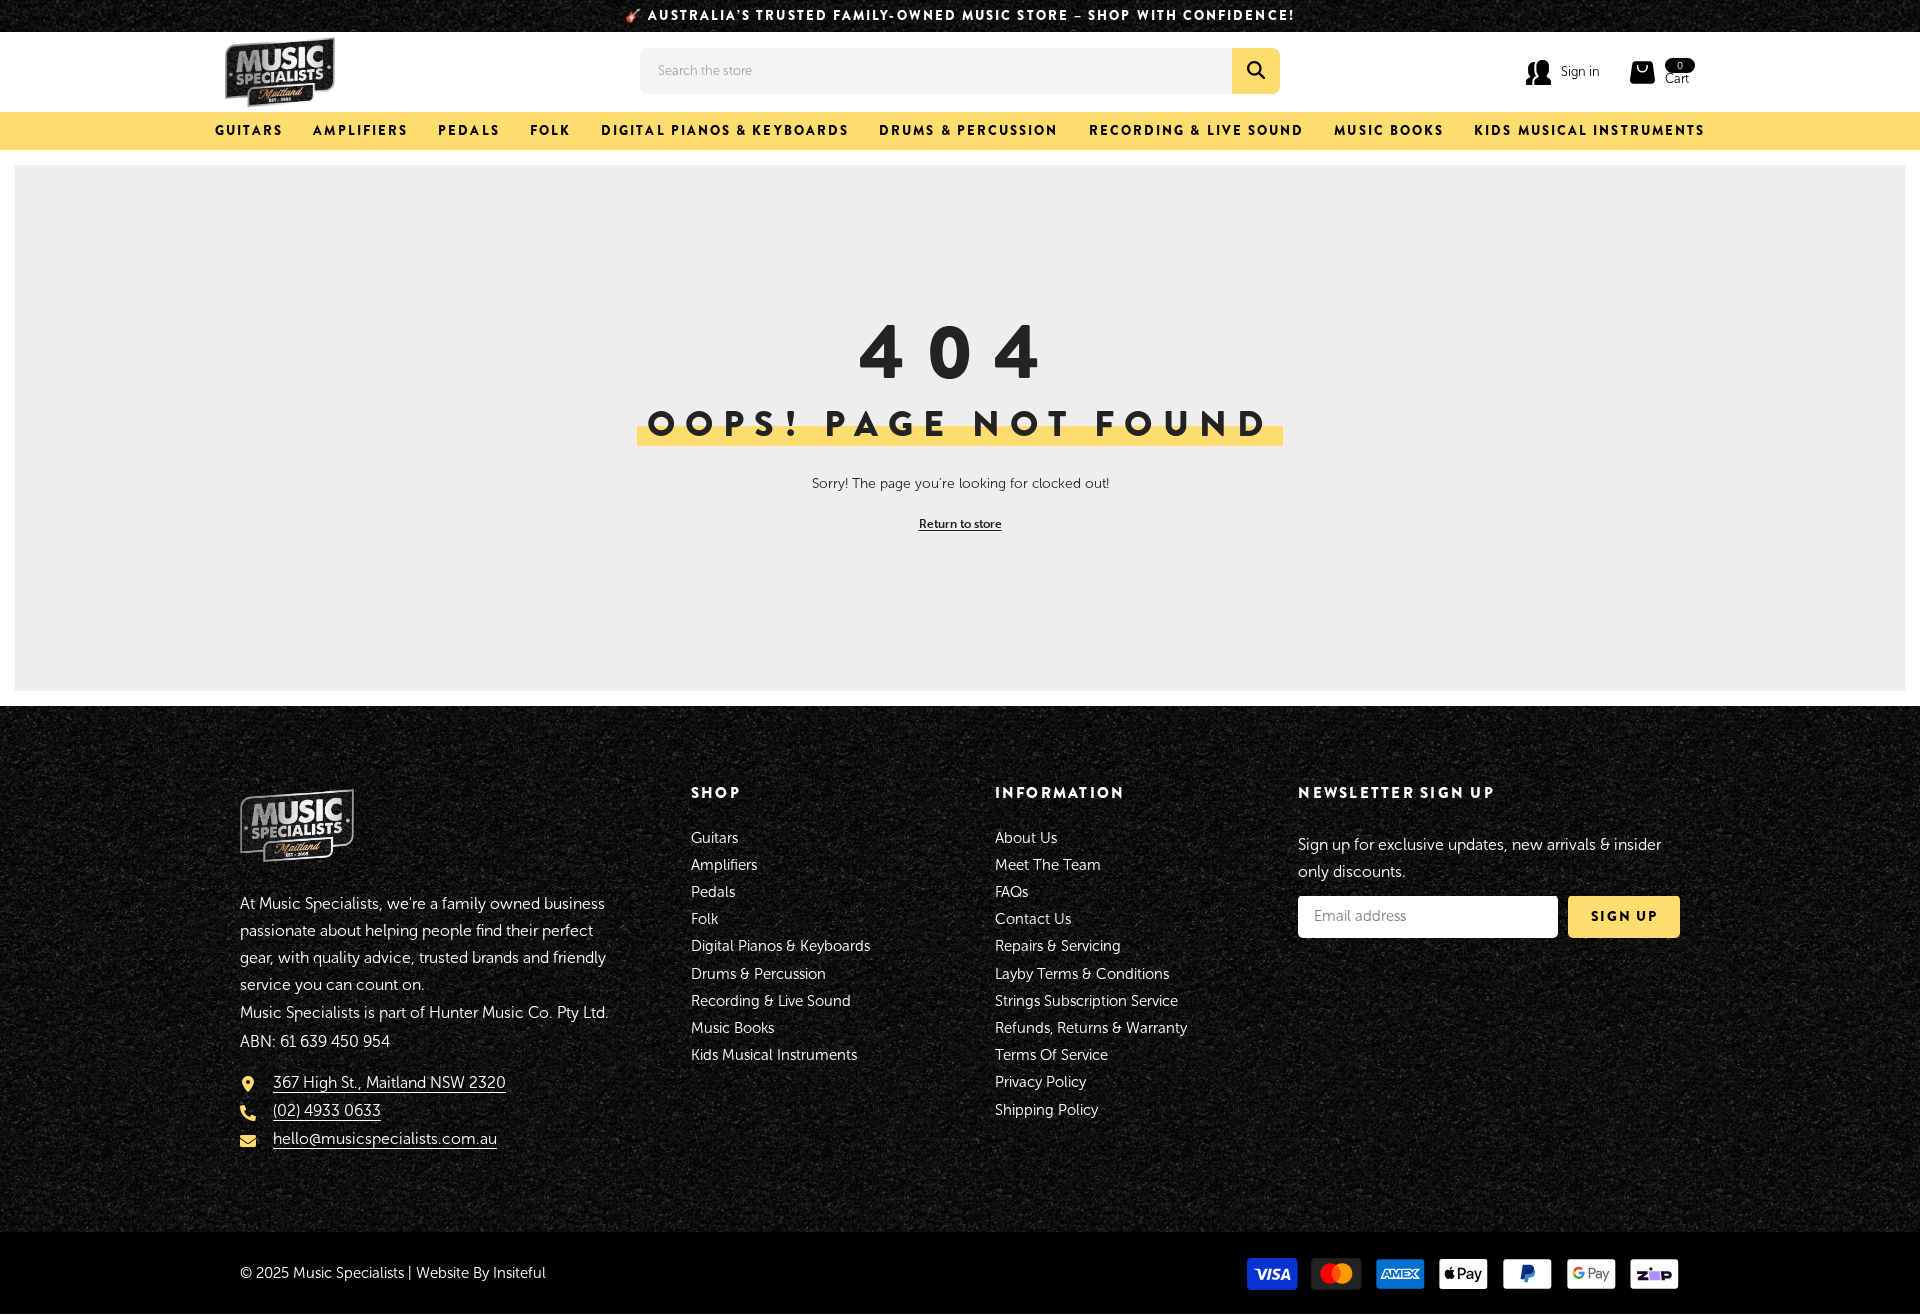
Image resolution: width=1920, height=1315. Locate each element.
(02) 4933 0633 (327, 1111)
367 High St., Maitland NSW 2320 (389, 1082)
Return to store (960, 523)
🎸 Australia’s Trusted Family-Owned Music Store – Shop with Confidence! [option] (960, 15)
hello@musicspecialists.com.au (385, 1139)
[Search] (960, 71)
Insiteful (519, 1273)
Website (442, 1273)
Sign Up (1624, 916)
